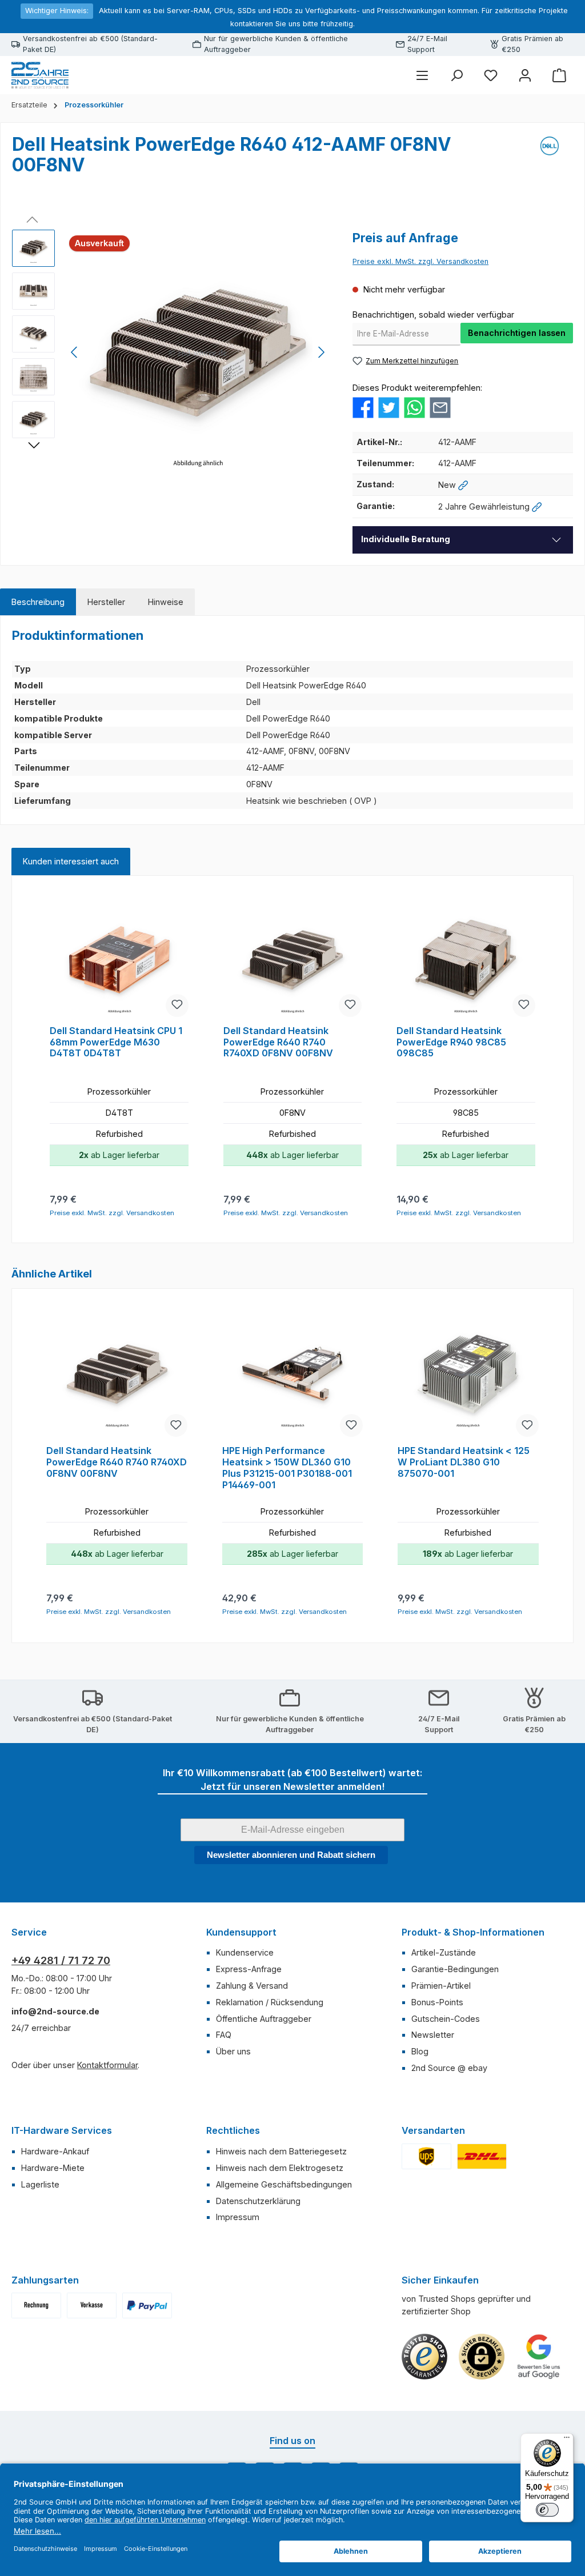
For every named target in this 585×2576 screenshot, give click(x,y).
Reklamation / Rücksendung (270, 2002)
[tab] (38, 602)
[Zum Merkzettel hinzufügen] (177, 1005)
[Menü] (422, 75)
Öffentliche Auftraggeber (264, 2019)
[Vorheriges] (75, 352)
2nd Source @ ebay (449, 2068)
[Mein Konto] (525, 75)
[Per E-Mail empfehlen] (440, 407)
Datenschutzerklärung (258, 2201)
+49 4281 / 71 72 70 (61, 1960)
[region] (171, 352)
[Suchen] (456, 75)
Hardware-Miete (53, 2168)
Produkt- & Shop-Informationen (473, 1932)
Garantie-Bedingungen (455, 1969)
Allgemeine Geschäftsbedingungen (284, 2184)
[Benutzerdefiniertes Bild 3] (147, 2305)
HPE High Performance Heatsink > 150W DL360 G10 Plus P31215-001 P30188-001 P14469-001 (287, 1468)
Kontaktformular (107, 2065)
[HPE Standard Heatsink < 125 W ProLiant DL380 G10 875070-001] (468, 1377)
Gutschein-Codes (446, 2019)
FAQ (224, 2035)
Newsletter (433, 2035)
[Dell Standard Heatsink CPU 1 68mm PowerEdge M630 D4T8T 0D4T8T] (119, 960)
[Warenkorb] (559, 75)
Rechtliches (233, 2130)
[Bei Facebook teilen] (363, 407)
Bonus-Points (437, 2002)
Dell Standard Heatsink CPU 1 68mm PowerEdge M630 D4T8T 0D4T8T (116, 1042)
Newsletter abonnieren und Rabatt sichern (291, 1855)
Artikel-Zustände (444, 1952)
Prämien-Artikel (441, 1986)
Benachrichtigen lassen (517, 333)
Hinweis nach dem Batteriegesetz (281, 2151)
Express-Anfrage (249, 1969)
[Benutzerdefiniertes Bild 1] (426, 2156)
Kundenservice (245, 1952)
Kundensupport (241, 1932)
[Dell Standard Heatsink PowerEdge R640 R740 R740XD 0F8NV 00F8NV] (293, 960)
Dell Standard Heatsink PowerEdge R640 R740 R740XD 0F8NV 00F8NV (278, 1042)
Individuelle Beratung (406, 539)
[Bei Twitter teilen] (389, 407)
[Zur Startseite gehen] (40, 75)
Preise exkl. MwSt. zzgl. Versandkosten (420, 261)
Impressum (238, 2217)
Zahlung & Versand (252, 1986)
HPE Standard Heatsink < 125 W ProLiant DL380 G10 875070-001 (464, 1462)
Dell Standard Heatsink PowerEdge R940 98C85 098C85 (451, 1042)
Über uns (233, 2051)
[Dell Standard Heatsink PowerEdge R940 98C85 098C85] (466, 960)
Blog (420, 2051)
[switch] (547, 2510)
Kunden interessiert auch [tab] (71, 861)
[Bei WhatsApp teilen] (414, 407)
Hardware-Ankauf (55, 2151)
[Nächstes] (321, 352)
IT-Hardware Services (62, 2130)
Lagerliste (40, 2184)
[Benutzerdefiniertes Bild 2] (482, 2156)
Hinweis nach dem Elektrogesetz (280, 2168)
